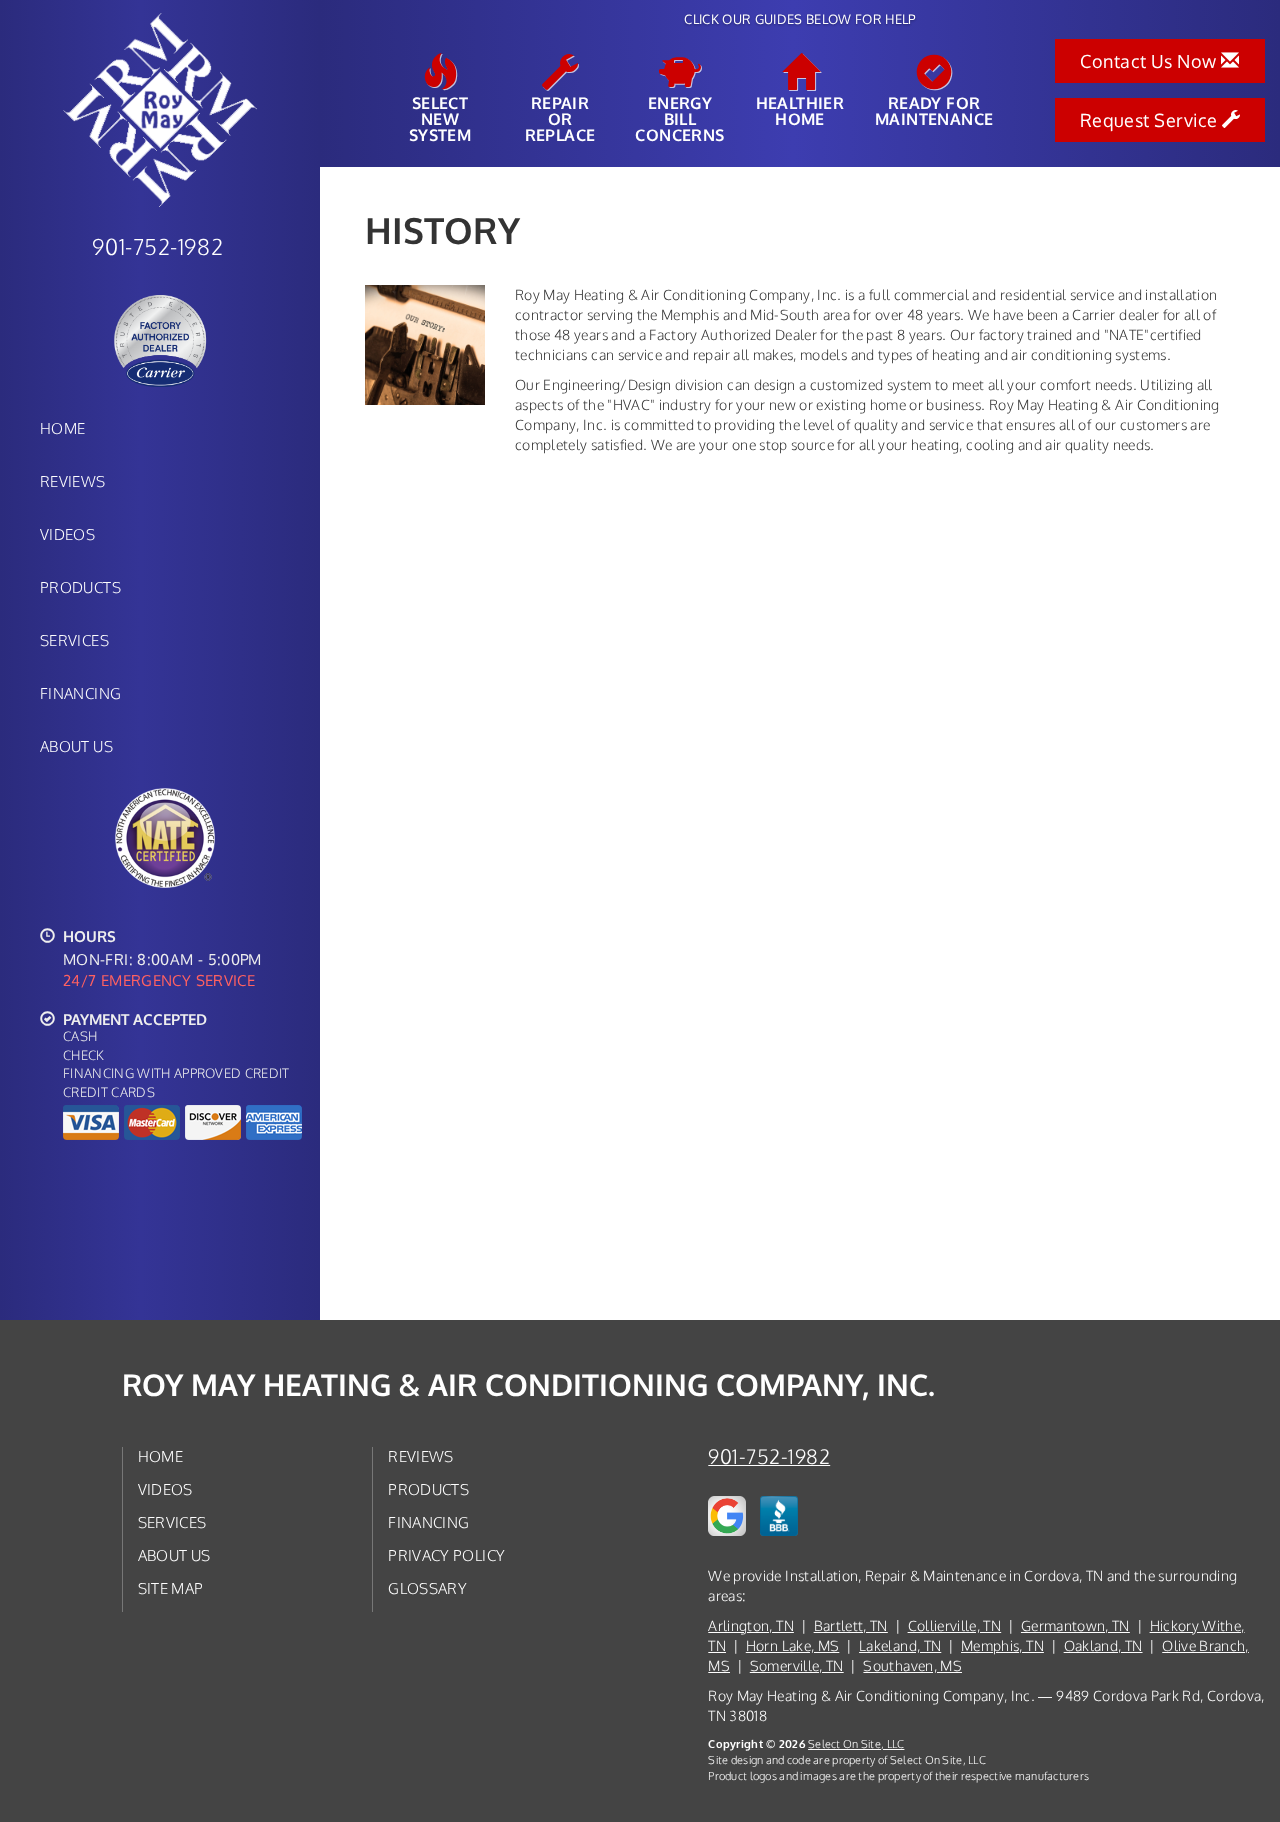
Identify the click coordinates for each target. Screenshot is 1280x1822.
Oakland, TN (1103, 1645)
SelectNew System (440, 118)
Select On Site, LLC (856, 1743)
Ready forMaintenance (934, 110)
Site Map (171, 1588)
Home (62, 428)
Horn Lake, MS (793, 1645)
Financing (80, 693)
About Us (76, 746)
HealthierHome (800, 110)
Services (74, 640)
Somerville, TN (797, 1665)
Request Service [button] (1151, 120)
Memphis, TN (1002, 1645)
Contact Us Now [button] (1150, 61)
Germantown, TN (1075, 1625)
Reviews (73, 481)
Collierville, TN (955, 1625)
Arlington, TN (751, 1625)
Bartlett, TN (851, 1625)
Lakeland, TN (900, 1645)
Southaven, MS (912, 1665)
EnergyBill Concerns (679, 118)
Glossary (427, 1588)
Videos (67, 534)
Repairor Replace (560, 118)
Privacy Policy (446, 1555)
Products (80, 587)
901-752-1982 (769, 1456)
